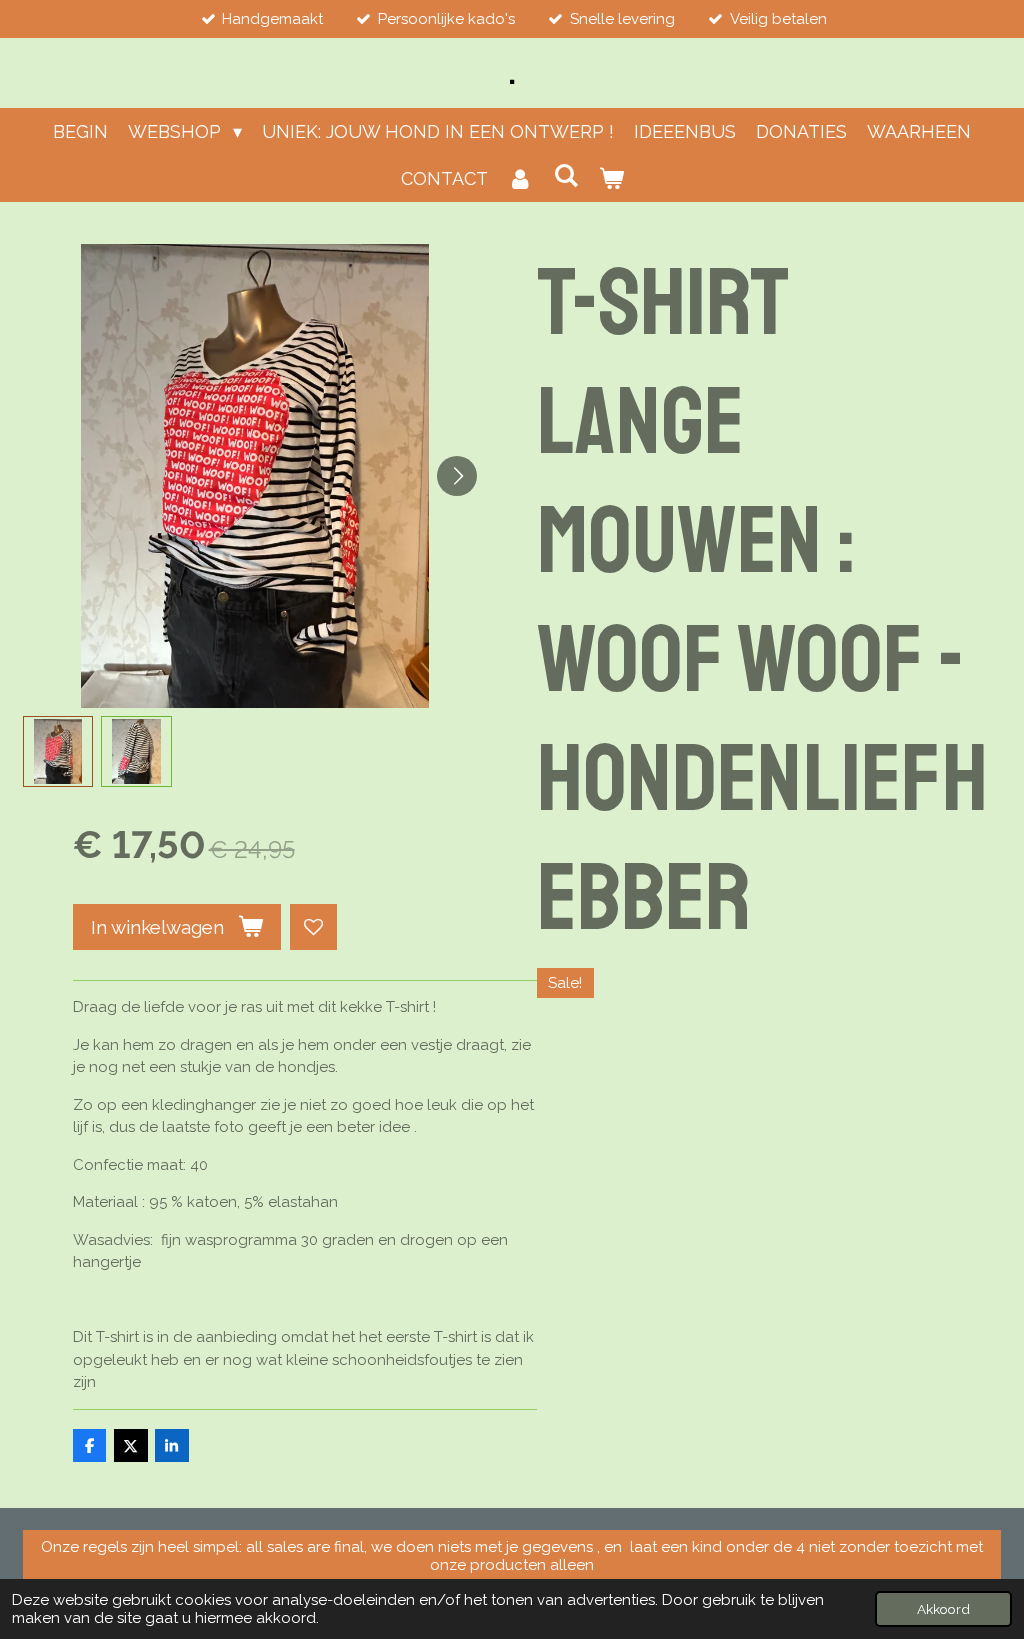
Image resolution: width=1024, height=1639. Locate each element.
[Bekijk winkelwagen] (610, 178)
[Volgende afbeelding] (457, 476)
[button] (58, 751)
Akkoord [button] (943, 1609)
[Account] (520, 178)
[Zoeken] (565, 175)
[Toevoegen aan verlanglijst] (313, 927)
